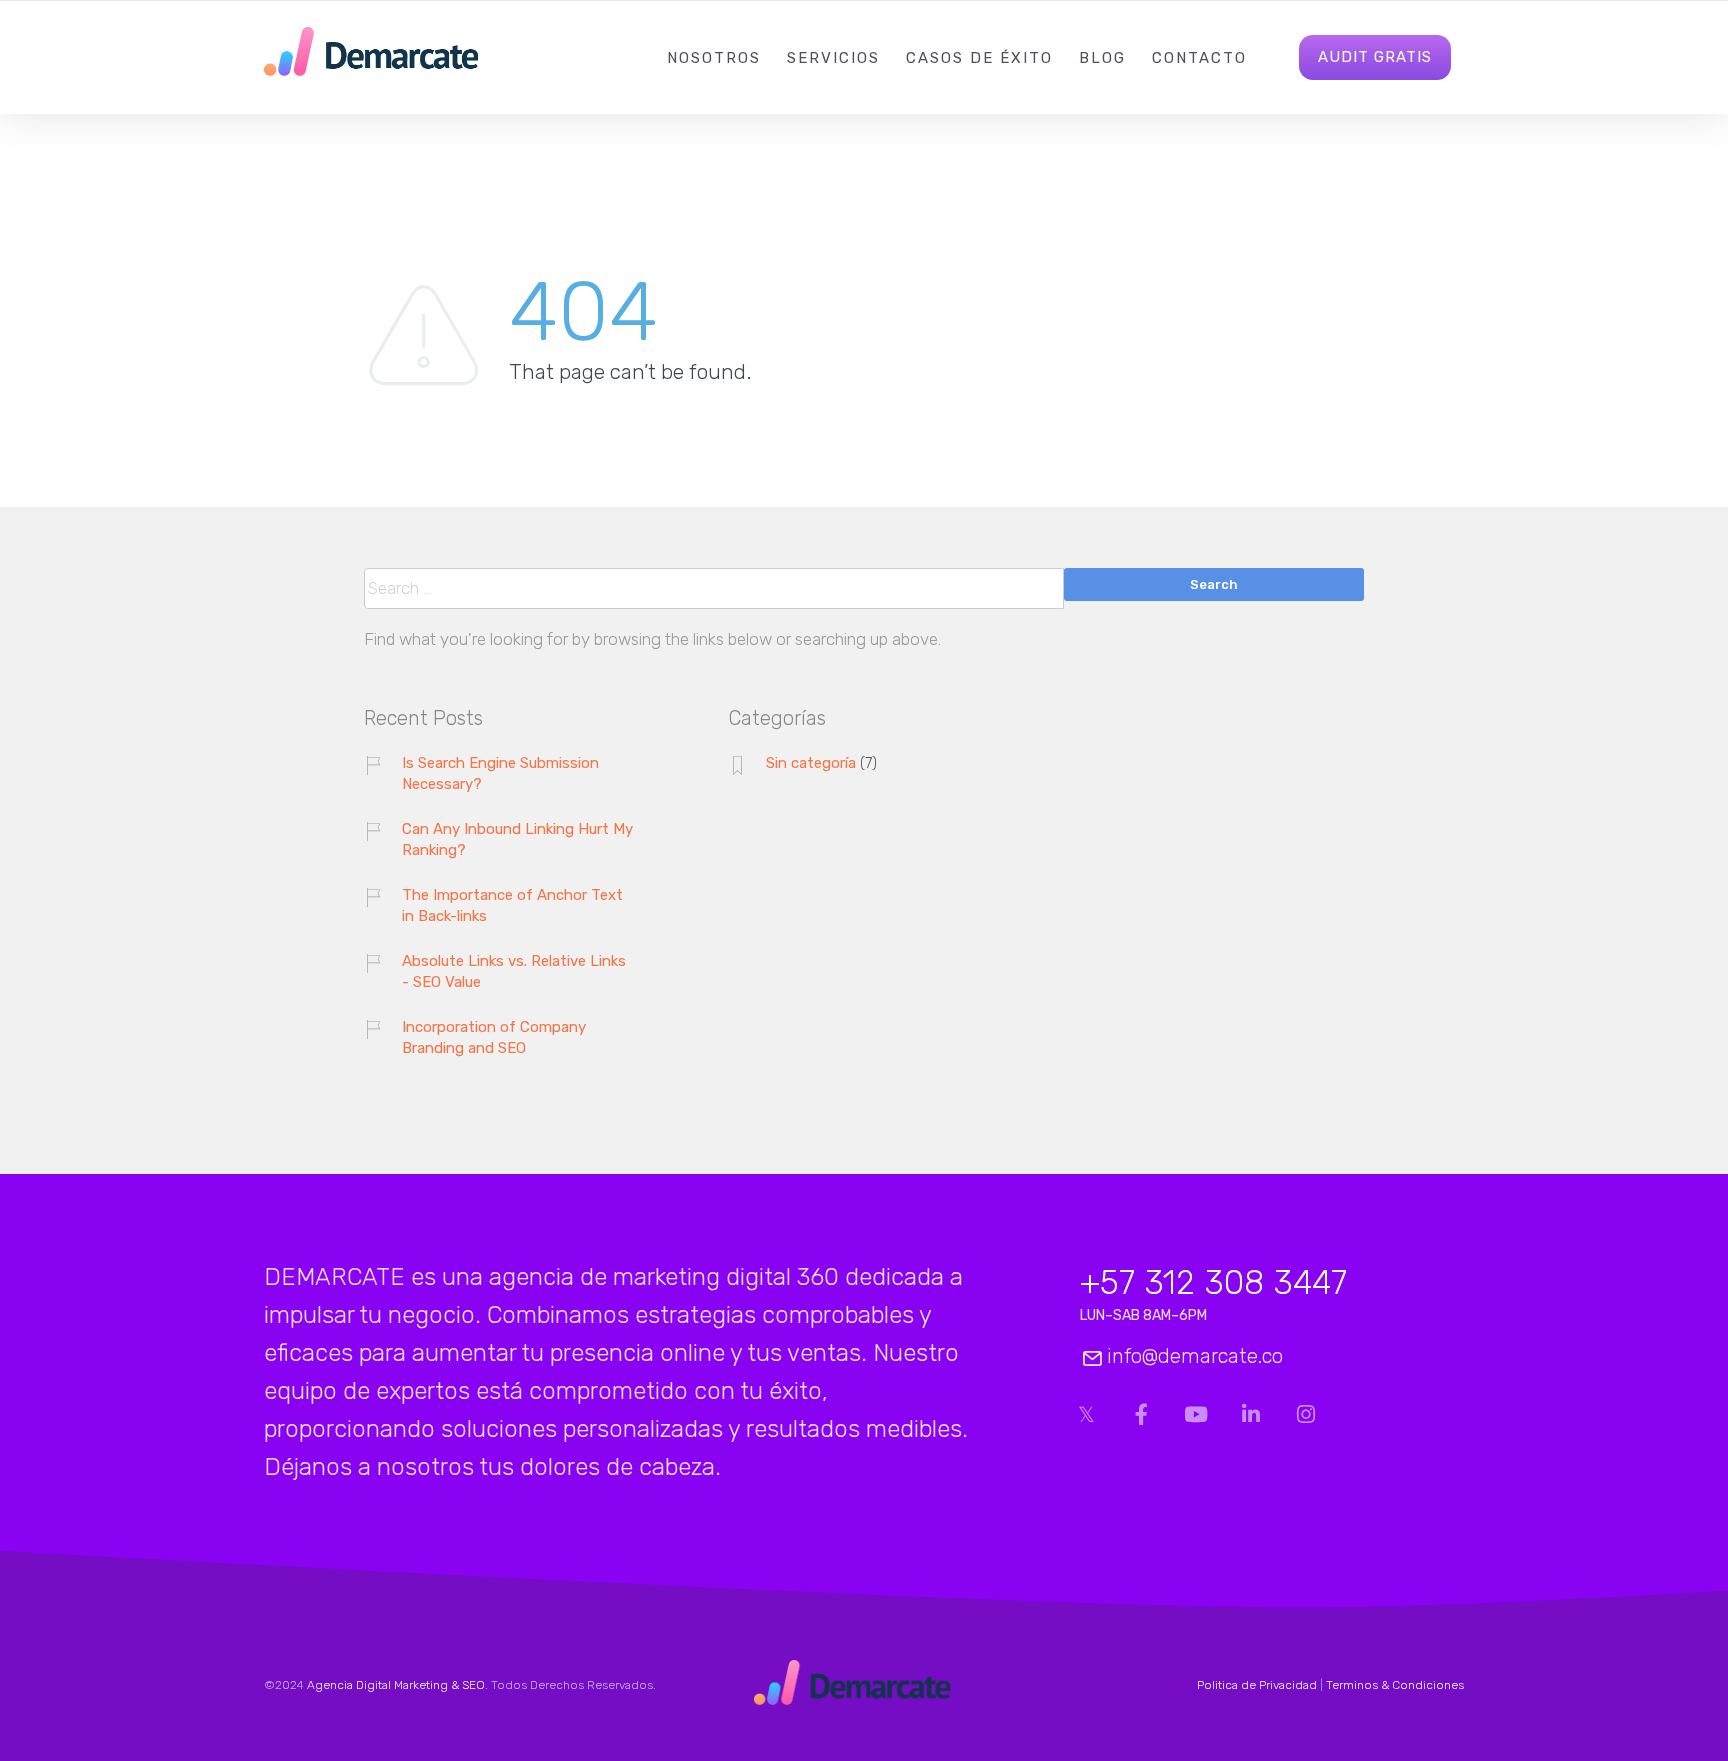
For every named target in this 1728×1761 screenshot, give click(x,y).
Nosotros (714, 58)
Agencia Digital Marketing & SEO (396, 1685)
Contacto (1199, 58)
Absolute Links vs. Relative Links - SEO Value (514, 971)
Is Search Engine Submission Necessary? (500, 773)
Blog (1102, 58)
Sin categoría (811, 763)
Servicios (833, 58)
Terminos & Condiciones (1395, 1685)
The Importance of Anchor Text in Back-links (512, 905)
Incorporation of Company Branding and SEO (494, 1037)
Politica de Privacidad (1257, 1685)
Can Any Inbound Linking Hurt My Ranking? (517, 839)
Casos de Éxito (979, 58)
